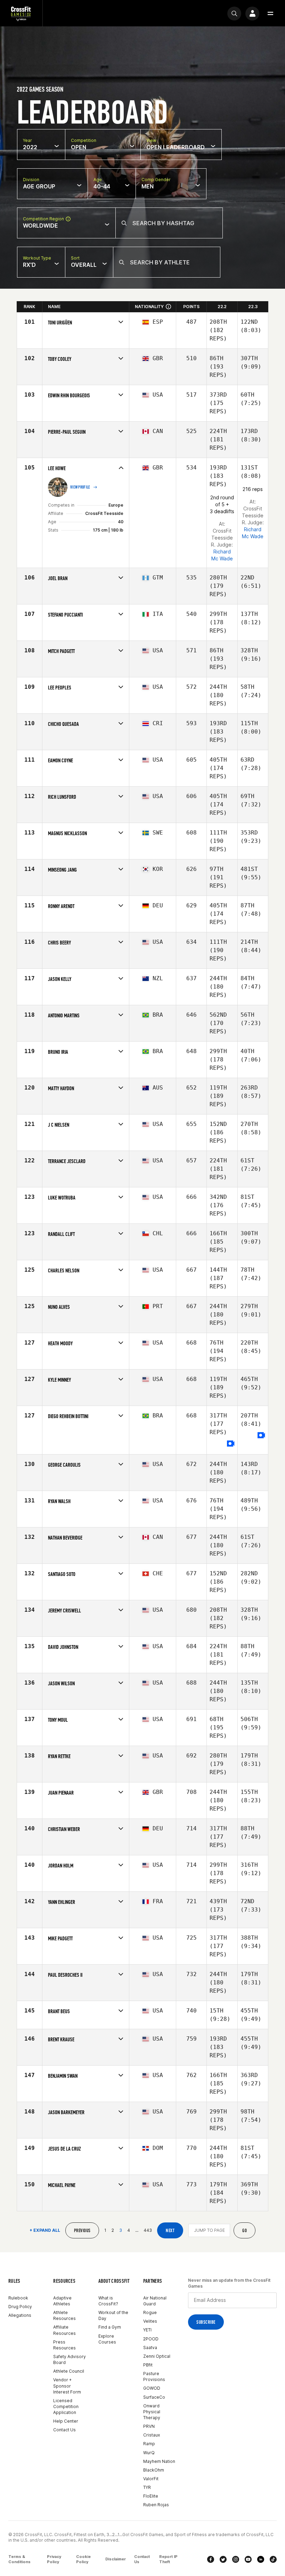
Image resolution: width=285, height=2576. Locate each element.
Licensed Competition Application (66, 2406)
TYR (147, 2487)
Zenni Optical (157, 2356)
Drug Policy (20, 2307)
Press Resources (64, 2345)
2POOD (151, 2339)
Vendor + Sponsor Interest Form (67, 2386)
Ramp (149, 2444)
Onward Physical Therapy (152, 2412)
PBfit (148, 2365)
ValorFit (151, 2479)
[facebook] (211, 2559)
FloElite (151, 2496)
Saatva (150, 2348)
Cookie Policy (83, 2559)
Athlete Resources (64, 2315)
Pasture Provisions (154, 2376)
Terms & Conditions (19, 2559)
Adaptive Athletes (62, 2301)
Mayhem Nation (159, 2461)
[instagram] (236, 2559)
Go (245, 2231)
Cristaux (152, 2435)
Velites (150, 2321)
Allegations (20, 2315)
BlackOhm (154, 2470)
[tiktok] (273, 2559)
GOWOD (152, 2388)
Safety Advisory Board (70, 2359)
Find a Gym (110, 2327)
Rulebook (18, 2298)
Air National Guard (155, 2301)
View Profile (80, 487)
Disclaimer (116, 2559)
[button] (270, 14)
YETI (147, 2330)
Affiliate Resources (64, 2330)
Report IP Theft (168, 2559)
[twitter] (223, 2559)
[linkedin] (261, 2559)
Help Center (66, 2421)
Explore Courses (107, 2339)
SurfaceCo (154, 2397)
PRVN (149, 2426)
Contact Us (64, 2430)
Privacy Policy (54, 2559)
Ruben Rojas (156, 2505)
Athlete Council (69, 2371)
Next (170, 2231)
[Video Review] (231, 1444)
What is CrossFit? (108, 2301)
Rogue (150, 2312)
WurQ (149, 2453)
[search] (234, 14)
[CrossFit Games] (21, 13)
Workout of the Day (113, 2315)
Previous (82, 2231)
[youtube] (248, 2559)
